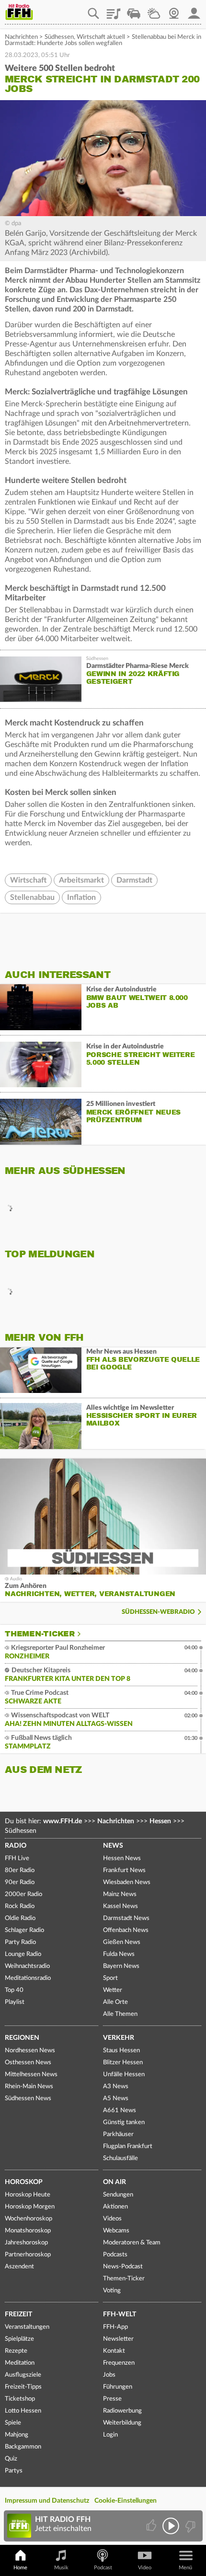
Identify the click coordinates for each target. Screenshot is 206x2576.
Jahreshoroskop (26, 2243)
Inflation (81, 897)
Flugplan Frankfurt (128, 2146)
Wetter (154, 10)
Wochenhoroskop (29, 2219)
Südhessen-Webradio (158, 1612)
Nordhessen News (30, 2051)
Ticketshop (20, 2399)
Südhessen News (28, 2099)
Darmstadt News (126, 1918)
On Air (114, 2182)
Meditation (20, 2363)
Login (110, 2435)
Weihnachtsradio (27, 1966)
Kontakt (114, 2351)
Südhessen (59, 37)
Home (20, 2568)
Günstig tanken (124, 2122)
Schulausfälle (120, 2158)
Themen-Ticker (40, 1634)
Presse (112, 2399)
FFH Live (17, 1858)
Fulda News (119, 1954)
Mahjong (17, 2435)
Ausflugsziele (23, 2375)
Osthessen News (28, 2063)
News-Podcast (123, 2267)
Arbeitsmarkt (81, 880)
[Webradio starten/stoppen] (171, 2526)
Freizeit (18, 2314)
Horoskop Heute (28, 2195)
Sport (110, 1978)
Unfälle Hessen (124, 2075)
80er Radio (20, 1870)
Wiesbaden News (127, 1882)
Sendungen (118, 2195)
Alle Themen (120, 2014)
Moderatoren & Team (132, 2243)
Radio (16, 1846)
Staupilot (134, 10)
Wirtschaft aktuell (101, 37)
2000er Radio (23, 1894)
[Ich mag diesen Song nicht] (189, 2526)
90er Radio (20, 1882)
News (113, 1846)
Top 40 (14, 1990)
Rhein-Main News (29, 2087)
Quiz (11, 2459)
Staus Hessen (121, 2051)
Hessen (160, 1821)
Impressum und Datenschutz (47, 2501)
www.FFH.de (63, 1821)
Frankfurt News (124, 1870)
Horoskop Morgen (30, 2207)
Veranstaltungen (27, 2327)
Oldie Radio (20, 1918)
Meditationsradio (28, 1978)
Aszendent (19, 2267)
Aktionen (115, 2207)
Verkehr (119, 2038)
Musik (61, 2568)
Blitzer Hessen (123, 2063)
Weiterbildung (122, 2423)
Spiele (13, 2423)
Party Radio (20, 1942)
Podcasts (115, 2255)
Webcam (174, 10)
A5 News (116, 2099)
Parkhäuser (118, 2134)
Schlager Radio (24, 1930)
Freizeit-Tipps (23, 2387)
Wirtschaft (28, 880)
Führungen (118, 2387)
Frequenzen (119, 2363)
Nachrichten (21, 37)
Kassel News (120, 1906)
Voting (112, 2291)
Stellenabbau (32, 897)
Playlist (114, 10)
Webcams (116, 2231)
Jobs (109, 2375)
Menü (185, 2568)
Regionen (22, 2038)
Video (145, 2568)
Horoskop (24, 2182)
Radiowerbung (122, 2411)
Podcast (103, 2568)
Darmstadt (134, 880)
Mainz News (120, 1894)
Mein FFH (194, 10)
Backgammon (23, 2447)
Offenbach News (126, 1930)
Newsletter (118, 2339)
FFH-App (115, 2327)
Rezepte (16, 2351)
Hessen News (122, 1858)
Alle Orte (115, 2002)
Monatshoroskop (28, 2231)
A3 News (116, 2087)
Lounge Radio (23, 1954)
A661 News (120, 2110)
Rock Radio (20, 1906)
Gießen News (122, 1942)
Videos (112, 2219)
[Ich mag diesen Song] (152, 2526)
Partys (14, 2471)
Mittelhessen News (31, 2075)
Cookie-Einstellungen (126, 2501)
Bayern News (121, 1966)
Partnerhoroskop (28, 2255)
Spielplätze (19, 2339)
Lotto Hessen (23, 2411)
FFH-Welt (120, 2314)
